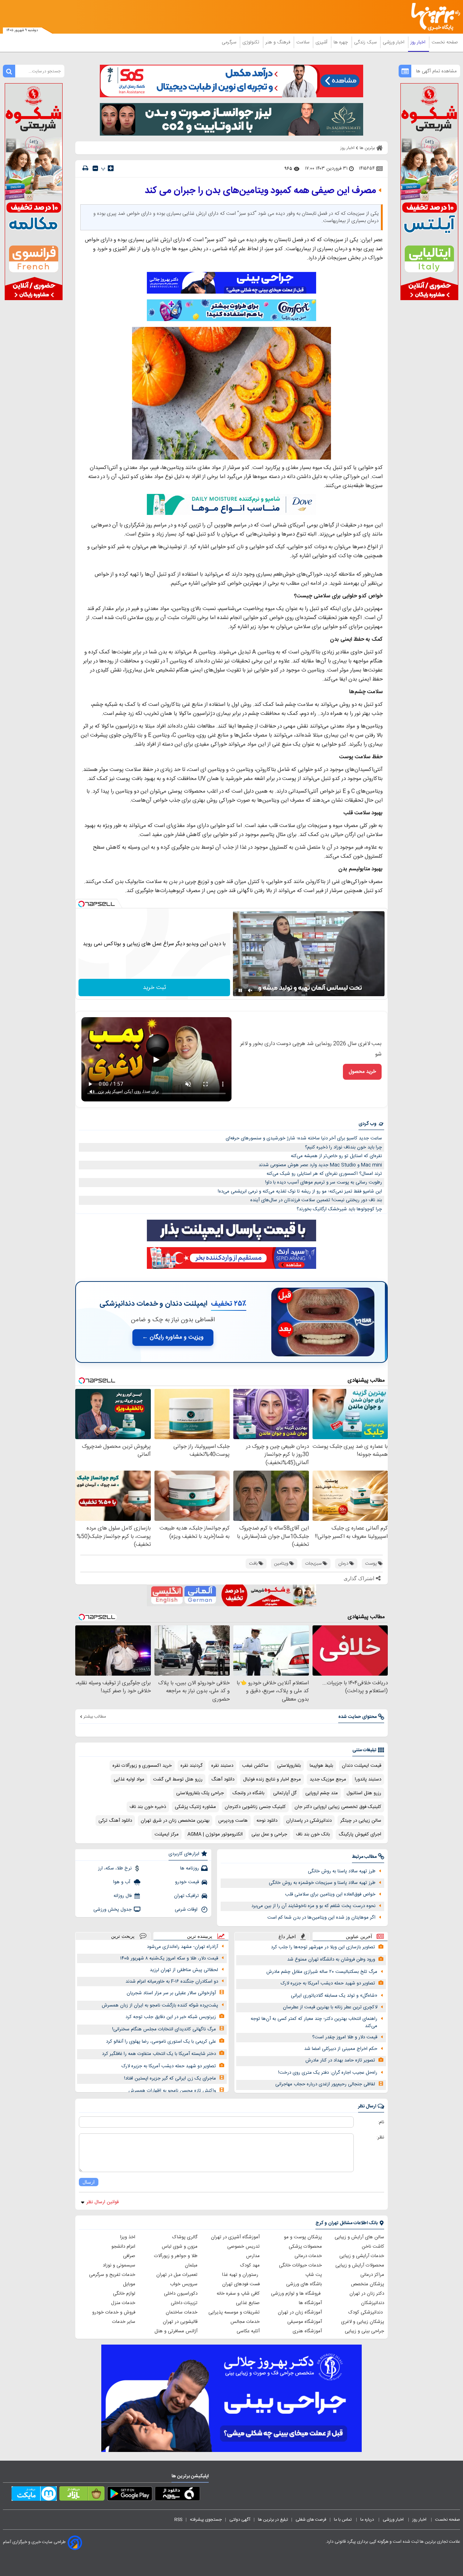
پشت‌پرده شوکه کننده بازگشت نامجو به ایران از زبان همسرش (160, 2005)
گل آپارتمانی (285, 1793)
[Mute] (250, 990)
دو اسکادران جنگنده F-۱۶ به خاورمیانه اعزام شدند (172, 1982)
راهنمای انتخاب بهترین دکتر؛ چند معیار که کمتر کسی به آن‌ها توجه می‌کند (314, 2023)
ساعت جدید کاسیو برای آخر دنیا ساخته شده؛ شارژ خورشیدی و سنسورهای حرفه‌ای (304, 1138)
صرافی (129, 2256)
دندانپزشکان (373, 2303)
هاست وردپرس (233, 1821)
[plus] (111, 168)
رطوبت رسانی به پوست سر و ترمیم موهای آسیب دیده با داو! (324, 1182)
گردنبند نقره (192, 1766)
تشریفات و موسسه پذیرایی (234, 2312)
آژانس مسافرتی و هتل (176, 2331)
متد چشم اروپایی (322, 1793)
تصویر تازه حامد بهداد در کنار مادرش (340, 2060)
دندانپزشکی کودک (366, 2312)
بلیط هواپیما (321, 1766)
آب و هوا (122, 1882)
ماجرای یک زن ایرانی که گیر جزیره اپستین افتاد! (170, 2078)
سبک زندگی (366, 42)
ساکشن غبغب (255, 1766)
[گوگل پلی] (130, 2495)
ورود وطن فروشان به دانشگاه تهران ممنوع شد (331, 1959)
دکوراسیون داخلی (181, 2294)
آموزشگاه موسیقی (305, 2322)
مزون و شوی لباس (180, 2247)
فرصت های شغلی (311, 2520)
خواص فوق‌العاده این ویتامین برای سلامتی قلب (330, 1894)
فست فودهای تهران (241, 2284)
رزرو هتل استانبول (364, 1793)
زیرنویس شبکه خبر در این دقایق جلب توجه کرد (171, 2017)
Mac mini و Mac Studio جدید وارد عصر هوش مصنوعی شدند (320, 1165)
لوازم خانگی (124, 2294)
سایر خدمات (124, 2322)
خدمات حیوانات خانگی (300, 2265)
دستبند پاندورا (368, 1779)
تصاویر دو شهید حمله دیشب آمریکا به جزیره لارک (328, 1983)
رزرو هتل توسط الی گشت (178, 1779)
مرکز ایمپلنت (167, 1834)
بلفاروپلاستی (289, 1766)
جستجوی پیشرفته (206, 2520)
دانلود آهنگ (223, 1779)
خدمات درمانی (308, 2256)
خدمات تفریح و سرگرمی (112, 2275)
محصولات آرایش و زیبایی (360, 2265)
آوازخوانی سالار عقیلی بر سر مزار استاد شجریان (171, 1993)
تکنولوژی (252, 42)
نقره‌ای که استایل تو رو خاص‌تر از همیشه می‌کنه (336, 1156)
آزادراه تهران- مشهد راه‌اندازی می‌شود (182, 1947)
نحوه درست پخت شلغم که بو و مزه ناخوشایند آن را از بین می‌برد (313, 1906)
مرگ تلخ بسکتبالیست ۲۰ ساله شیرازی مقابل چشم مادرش (322, 1972)
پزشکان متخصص (368, 2284)
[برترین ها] (433, 17)
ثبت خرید (154, 988)
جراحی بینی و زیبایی (364, 2331)
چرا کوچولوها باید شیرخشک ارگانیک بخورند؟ (339, 1209)
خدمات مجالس (245, 2322)
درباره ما (368, 2520)
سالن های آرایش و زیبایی (359, 2237)
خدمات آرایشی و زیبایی (362, 2256)
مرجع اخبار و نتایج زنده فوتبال (272, 1779)
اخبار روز (419, 42)
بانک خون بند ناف (313, 1834)
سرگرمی (230, 42)
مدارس (253, 2256)
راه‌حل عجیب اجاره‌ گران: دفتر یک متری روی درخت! (328, 2073)
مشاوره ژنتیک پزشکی (195, 1807)
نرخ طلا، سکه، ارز (115, 1868)
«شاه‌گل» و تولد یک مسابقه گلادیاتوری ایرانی (334, 1996)
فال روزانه (123, 1896)
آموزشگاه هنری (307, 2331)
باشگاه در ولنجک (249, 1793)
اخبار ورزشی (394, 42)
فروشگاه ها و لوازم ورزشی (296, 2294)
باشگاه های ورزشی (304, 2284)
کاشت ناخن (373, 2247)
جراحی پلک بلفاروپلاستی (200, 1793)
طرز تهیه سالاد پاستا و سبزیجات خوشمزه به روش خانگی (322, 1883)
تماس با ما (343, 2520)
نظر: (380, 2137)
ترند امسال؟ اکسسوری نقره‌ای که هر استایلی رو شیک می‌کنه (324, 1174)
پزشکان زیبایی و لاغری (363, 2322)
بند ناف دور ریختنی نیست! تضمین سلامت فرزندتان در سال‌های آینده (316, 1200)
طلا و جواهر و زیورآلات (176, 2256)
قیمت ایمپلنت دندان (362, 1766)
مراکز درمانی (372, 2275)
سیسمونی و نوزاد (119, 2265)
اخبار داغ (287, 1937)
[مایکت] (34, 2495)
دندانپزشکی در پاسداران (309, 1821)
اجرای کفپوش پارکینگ (360, 1834)
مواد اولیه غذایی (129, 1779)
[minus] (95, 168)
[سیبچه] (177, 2495)
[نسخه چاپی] (85, 168)
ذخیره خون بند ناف (148, 1807)
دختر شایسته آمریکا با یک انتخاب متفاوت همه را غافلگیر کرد (159, 2054)
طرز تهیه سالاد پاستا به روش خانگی (342, 1871)
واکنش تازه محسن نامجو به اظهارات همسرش (172, 2091)
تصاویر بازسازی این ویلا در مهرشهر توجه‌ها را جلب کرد (323, 1947)
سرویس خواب (184, 2284)
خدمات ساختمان (182, 2312)
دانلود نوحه (267, 1821)
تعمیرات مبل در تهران (177, 2275)
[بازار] (82, 2495)
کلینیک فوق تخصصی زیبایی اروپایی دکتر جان (338, 1807)
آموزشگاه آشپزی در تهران (235, 2237)
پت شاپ (314, 2275)
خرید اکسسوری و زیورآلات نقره (142, 1766)
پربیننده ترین (200, 1936)
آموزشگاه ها (310, 2303)
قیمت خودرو (187, 1882)
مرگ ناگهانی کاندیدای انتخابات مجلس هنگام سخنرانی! (164, 2029)
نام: (381, 2122)
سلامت (303, 42)
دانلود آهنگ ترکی (115, 1821)
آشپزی (322, 42)
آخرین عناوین (359, 1937)
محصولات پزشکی (305, 2247)
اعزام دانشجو (123, 2247)
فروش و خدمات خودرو (114, 2312)
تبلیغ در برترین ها (273, 2520)
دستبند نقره (222, 1766)
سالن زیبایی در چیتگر (361, 1821)
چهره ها (341, 42)
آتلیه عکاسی (248, 2331)
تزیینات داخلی (184, 2303)
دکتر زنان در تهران (367, 2294)
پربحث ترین (123, 1936)
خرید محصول (362, 1072)
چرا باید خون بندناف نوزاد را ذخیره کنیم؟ (343, 1147)
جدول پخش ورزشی (112, 1910)
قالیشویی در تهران (180, 2322)
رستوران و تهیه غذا (241, 2275)
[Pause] (240, 990)
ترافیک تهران (186, 1896)
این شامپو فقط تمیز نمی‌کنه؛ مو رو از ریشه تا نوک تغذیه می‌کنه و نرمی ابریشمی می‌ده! (300, 1191)
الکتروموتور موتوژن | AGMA (215, 1834)
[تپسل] (81, 904)
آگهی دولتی (240, 2520)
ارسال (89, 2182)
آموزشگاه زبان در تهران (300, 2312)
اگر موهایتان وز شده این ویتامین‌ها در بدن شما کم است (321, 1918)
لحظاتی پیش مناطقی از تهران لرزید (184, 1970)
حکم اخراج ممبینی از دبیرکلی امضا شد (341, 2049)
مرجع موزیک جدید (328, 1779)
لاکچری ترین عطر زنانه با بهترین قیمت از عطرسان (330, 2007)
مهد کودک (250, 2265)
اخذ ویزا (128, 2237)
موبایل (129, 2284)
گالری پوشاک (185, 2237)
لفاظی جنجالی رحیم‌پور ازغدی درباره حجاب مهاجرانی (325, 2084)
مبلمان (191, 2265)
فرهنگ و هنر (279, 42)
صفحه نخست (445, 42)
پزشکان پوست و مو (303, 2237)
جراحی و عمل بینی (269, 1834)
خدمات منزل (123, 2303)
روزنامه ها (190, 1868)
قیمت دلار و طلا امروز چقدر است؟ (345, 2037)
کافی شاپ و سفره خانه (238, 2294)
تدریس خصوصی (243, 2247)
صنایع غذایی (248, 2303)
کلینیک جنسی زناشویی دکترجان (255, 1807)
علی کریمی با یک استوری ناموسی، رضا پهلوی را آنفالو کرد (161, 2042)
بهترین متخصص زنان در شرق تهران (175, 1821)
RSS (178, 2520)
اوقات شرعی (187, 1910)
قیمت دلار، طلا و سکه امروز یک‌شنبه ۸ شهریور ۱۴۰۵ (169, 1958)
